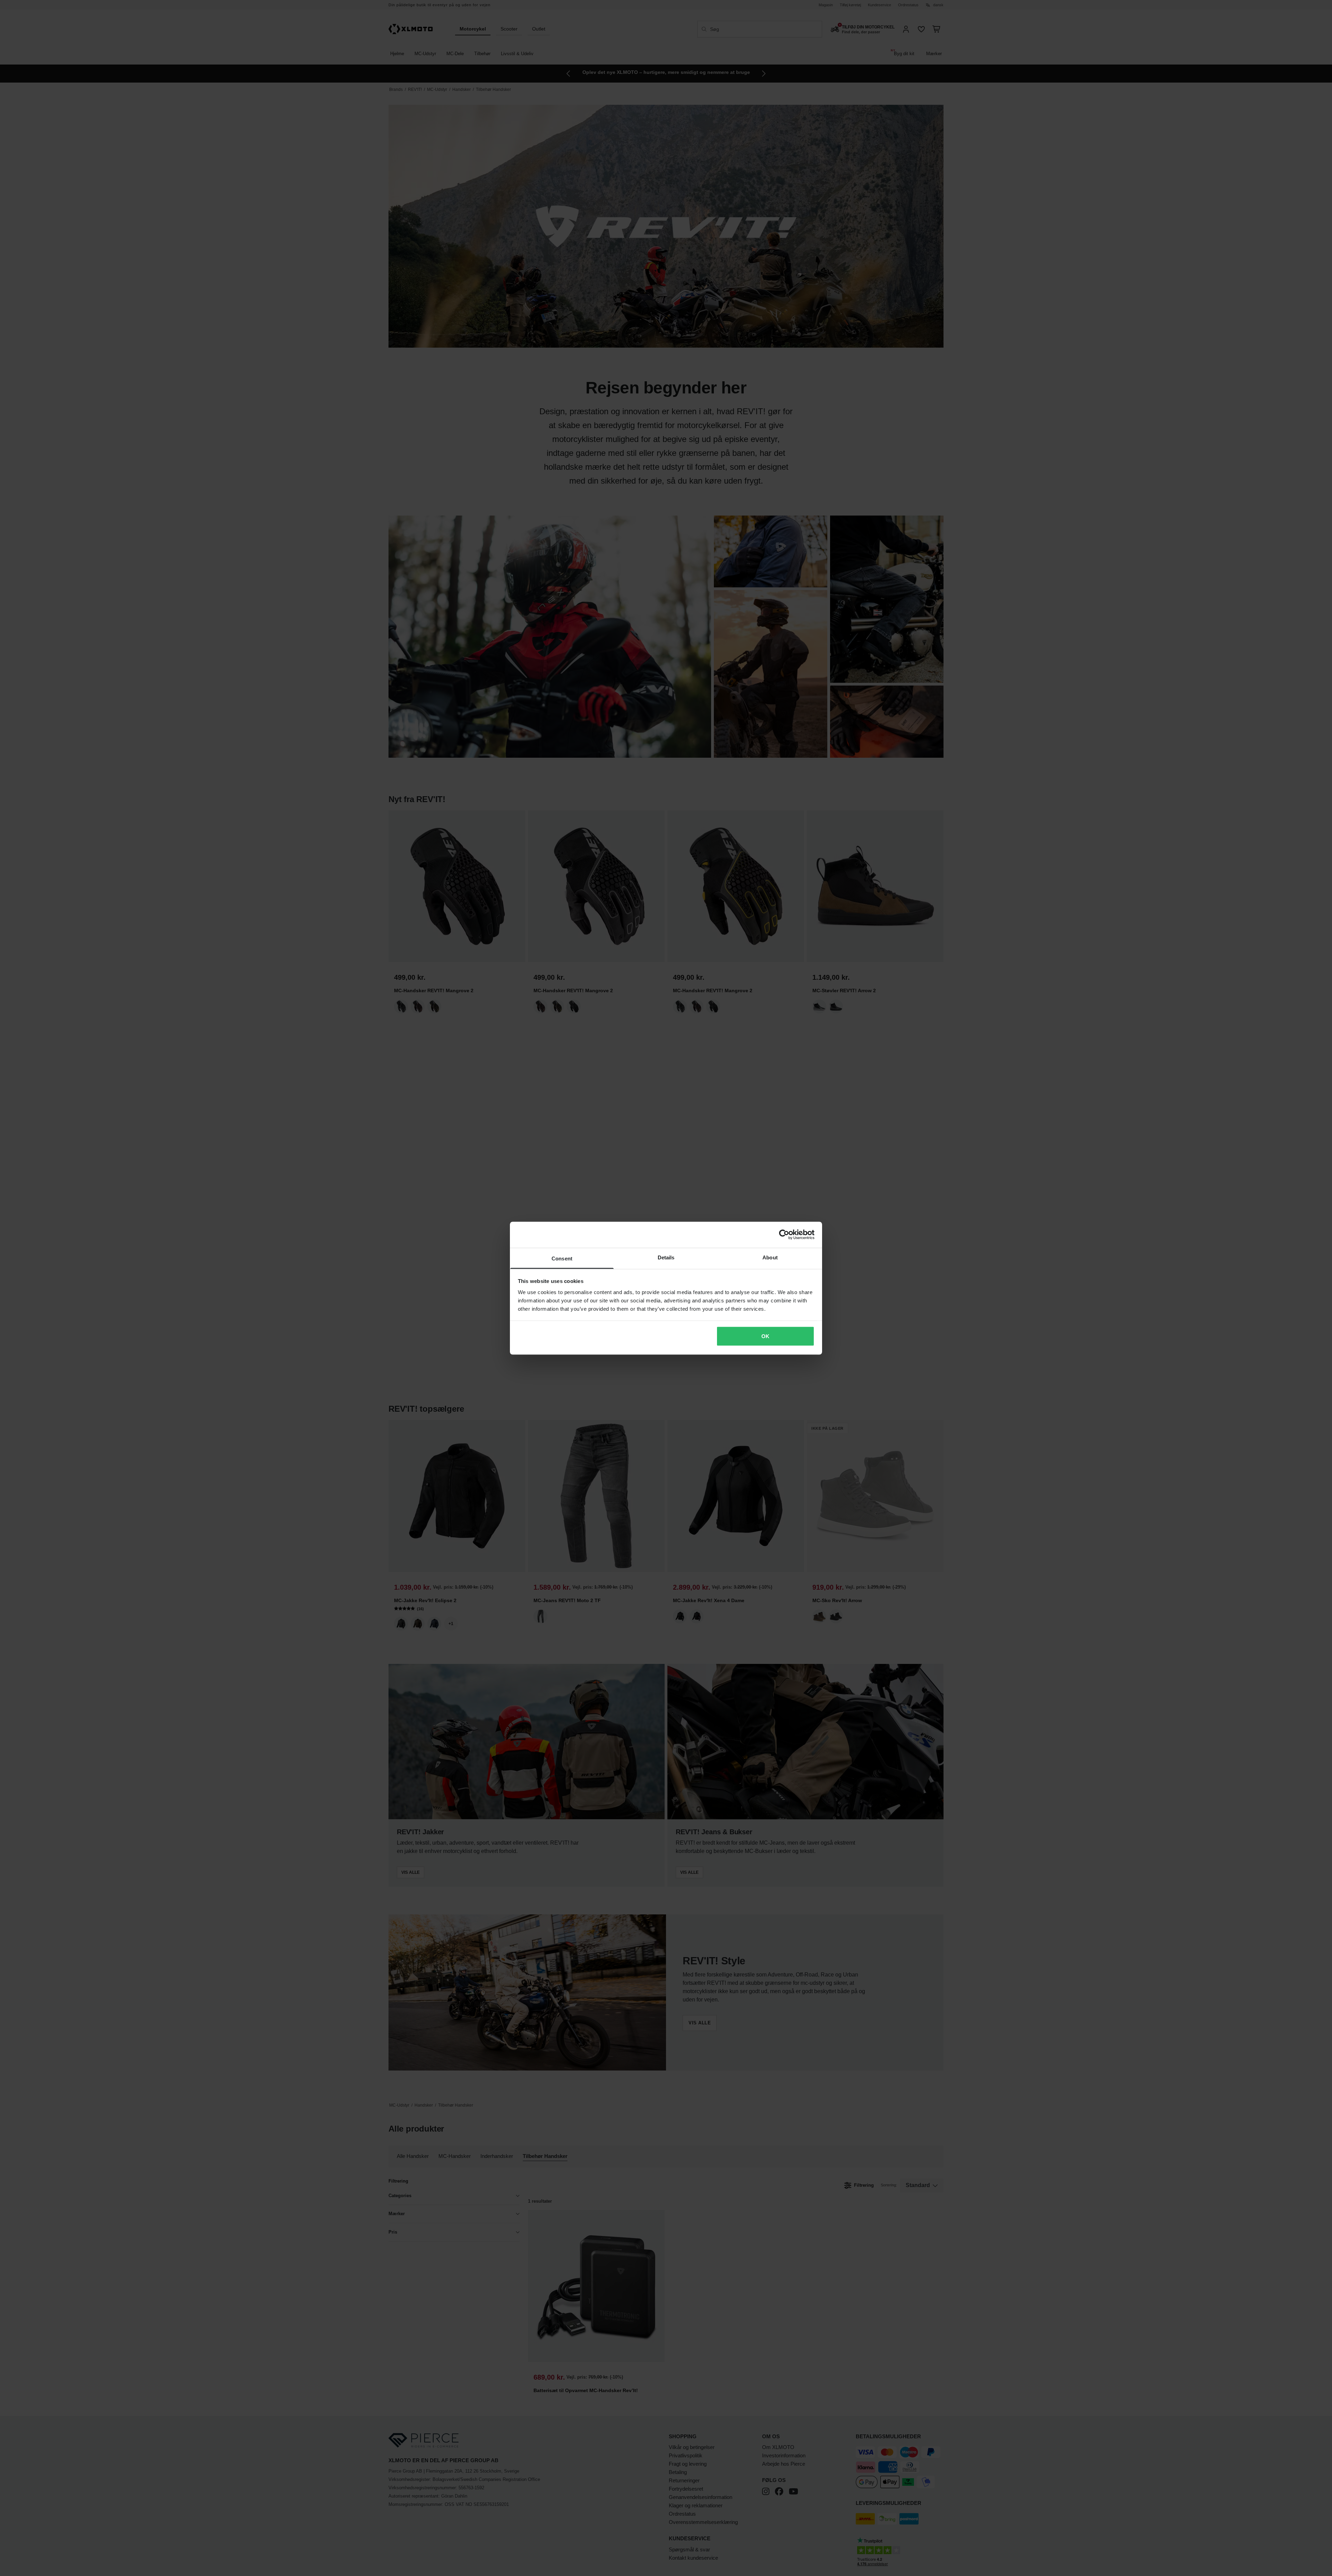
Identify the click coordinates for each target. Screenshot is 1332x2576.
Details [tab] (666, 1257)
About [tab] (770, 1257)
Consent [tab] (562, 1258)
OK (765, 1336)
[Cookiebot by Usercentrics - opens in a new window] (784, 1235)
